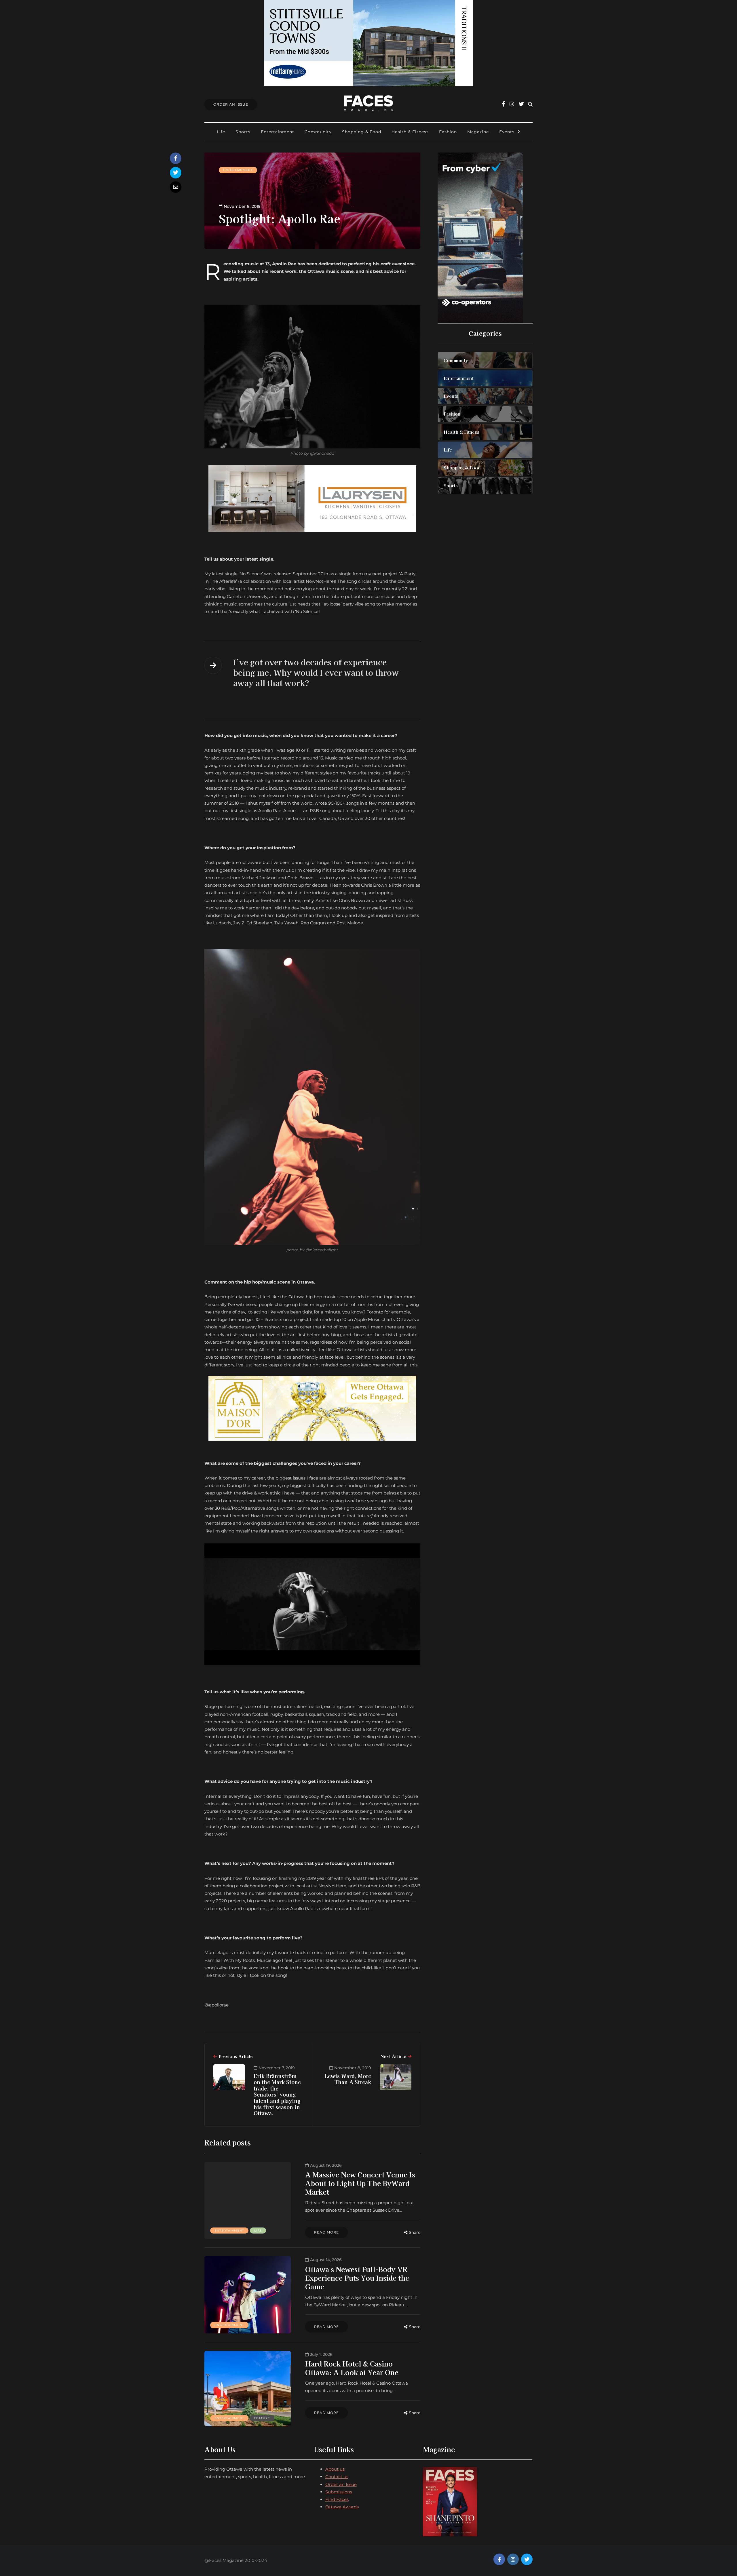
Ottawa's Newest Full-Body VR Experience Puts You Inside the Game (357, 2278)
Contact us (337, 2477)
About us (335, 2469)
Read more (326, 2232)
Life (221, 132)
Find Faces (337, 2499)
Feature (262, 2418)
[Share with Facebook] (176, 158)
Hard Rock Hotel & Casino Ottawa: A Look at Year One (352, 2368)
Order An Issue (231, 104)
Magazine (478, 132)
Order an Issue (341, 2484)
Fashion (448, 132)
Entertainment (278, 132)
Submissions (339, 2492)
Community (318, 132)
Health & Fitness (410, 132)
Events (507, 132)
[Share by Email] (176, 187)
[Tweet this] (176, 173)
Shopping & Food (362, 132)
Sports (243, 132)
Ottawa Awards (342, 2507)
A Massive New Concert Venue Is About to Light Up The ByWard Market (360, 2183)
